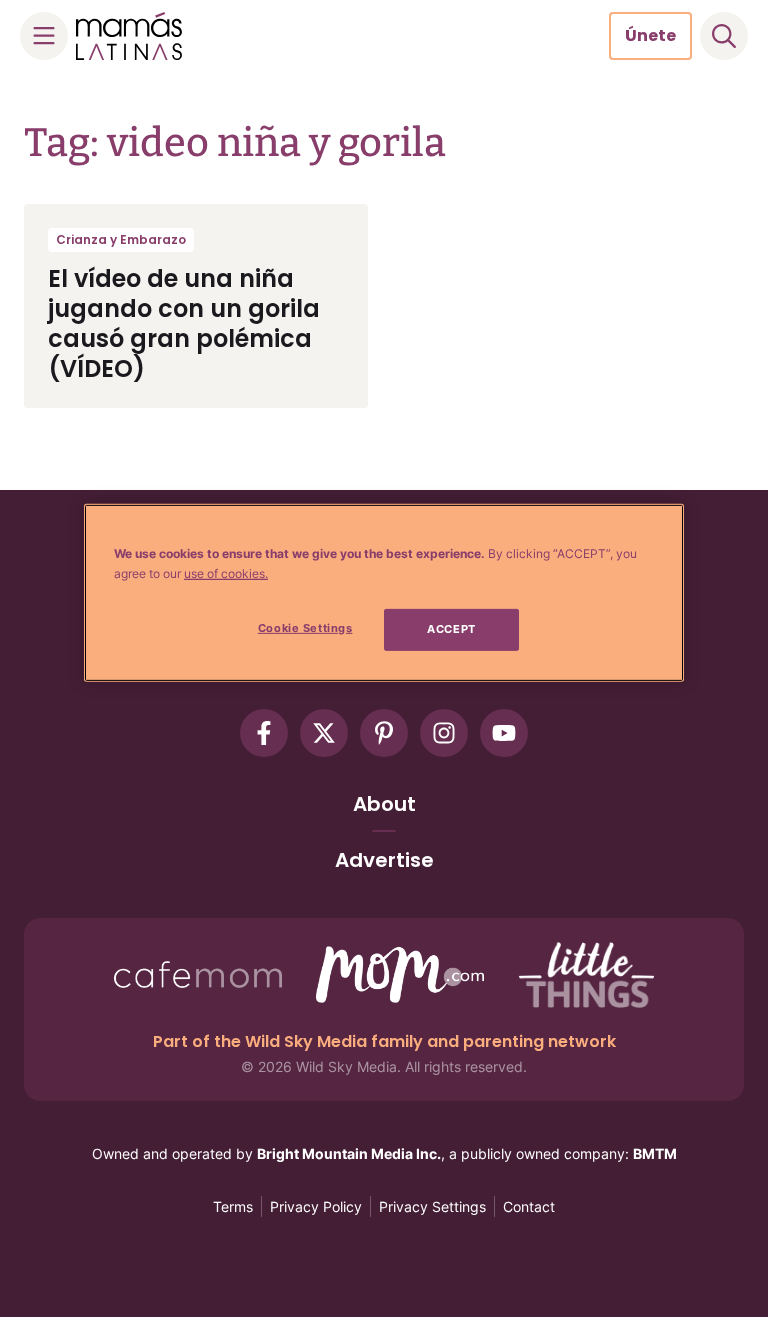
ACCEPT (451, 629)
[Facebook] (264, 733)
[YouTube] (504, 733)
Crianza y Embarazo (121, 239)
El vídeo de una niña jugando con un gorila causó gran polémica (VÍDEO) (184, 323)
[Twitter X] (324, 733)
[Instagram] (444, 733)
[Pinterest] (384, 733)
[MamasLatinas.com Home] (129, 36)
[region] (384, 593)
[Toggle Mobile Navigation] (44, 36)
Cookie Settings (305, 628)
